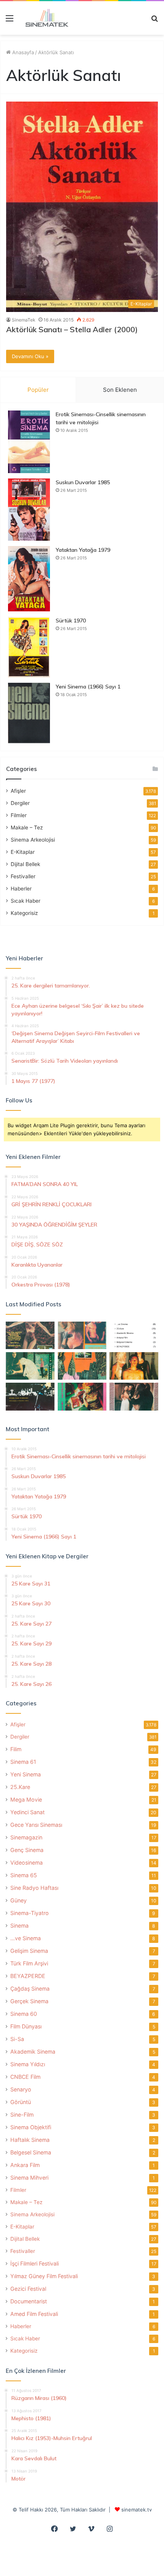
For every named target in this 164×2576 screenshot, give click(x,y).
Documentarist (29, 2301)
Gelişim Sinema (29, 1951)
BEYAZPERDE (28, 1976)
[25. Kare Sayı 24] (82, 1396)
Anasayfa (22, 52)
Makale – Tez (27, 827)
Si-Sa (17, 2039)
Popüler (38, 390)
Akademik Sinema (33, 2052)
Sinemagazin (26, 1837)
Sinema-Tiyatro (30, 1913)
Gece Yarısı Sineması (36, 1825)
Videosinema (27, 1863)
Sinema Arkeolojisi (33, 840)
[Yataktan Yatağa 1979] (29, 579)
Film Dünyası (26, 2026)
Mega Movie (26, 1799)
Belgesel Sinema (31, 2152)
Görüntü (21, 2102)
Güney (18, 1900)
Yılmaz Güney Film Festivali (44, 2276)
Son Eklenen (120, 390)
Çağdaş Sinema (30, 1989)
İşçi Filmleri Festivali (35, 2263)
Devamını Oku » (30, 356)
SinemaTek (24, 320)
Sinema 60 (24, 2014)
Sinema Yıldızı (28, 2064)
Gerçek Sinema (29, 2001)
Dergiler (20, 803)
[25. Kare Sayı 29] (82, 1366)
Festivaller (23, 876)
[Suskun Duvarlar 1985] (29, 510)
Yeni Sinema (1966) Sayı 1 (88, 687)
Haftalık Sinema (30, 2140)
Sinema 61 (23, 1762)
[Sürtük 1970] (29, 647)
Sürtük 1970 (71, 621)
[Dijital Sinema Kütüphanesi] (44, 18)
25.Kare (20, 1787)
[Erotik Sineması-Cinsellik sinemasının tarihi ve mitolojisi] (29, 442)
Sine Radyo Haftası (34, 1888)
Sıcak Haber (26, 901)
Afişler (18, 791)
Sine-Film (22, 2115)
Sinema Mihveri (29, 2178)
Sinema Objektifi (31, 2127)
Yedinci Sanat (27, 1812)
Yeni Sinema (26, 1774)
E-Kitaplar (23, 852)
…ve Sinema (26, 1938)
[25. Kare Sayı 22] (134, 1396)
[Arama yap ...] (154, 21)
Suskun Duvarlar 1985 (83, 482)
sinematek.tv (137, 2510)
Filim (16, 1749)
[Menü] (10, 21)
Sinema (19, 1926)
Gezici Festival (28, 2289)
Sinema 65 (24, 1875)
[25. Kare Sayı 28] (134, 1366)
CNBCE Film (25, 2077)
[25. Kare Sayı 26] (30, 1396)
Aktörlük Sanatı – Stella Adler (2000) (72, 329)
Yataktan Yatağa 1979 (83, 550)
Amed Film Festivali (34, 2314)
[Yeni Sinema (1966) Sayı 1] (29, 713)
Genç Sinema (27, 1850)
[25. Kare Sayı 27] (30, 1366)
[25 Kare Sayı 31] (30, 1335)
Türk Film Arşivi (29, 1963)
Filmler (19, 815)
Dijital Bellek (25, 864)
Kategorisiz (24, 913)
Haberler (21, 889)
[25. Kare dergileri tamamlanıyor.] (134, 1335)
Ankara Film (25, 2165)
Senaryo (21, 2089)
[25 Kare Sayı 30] (82, 1335)
